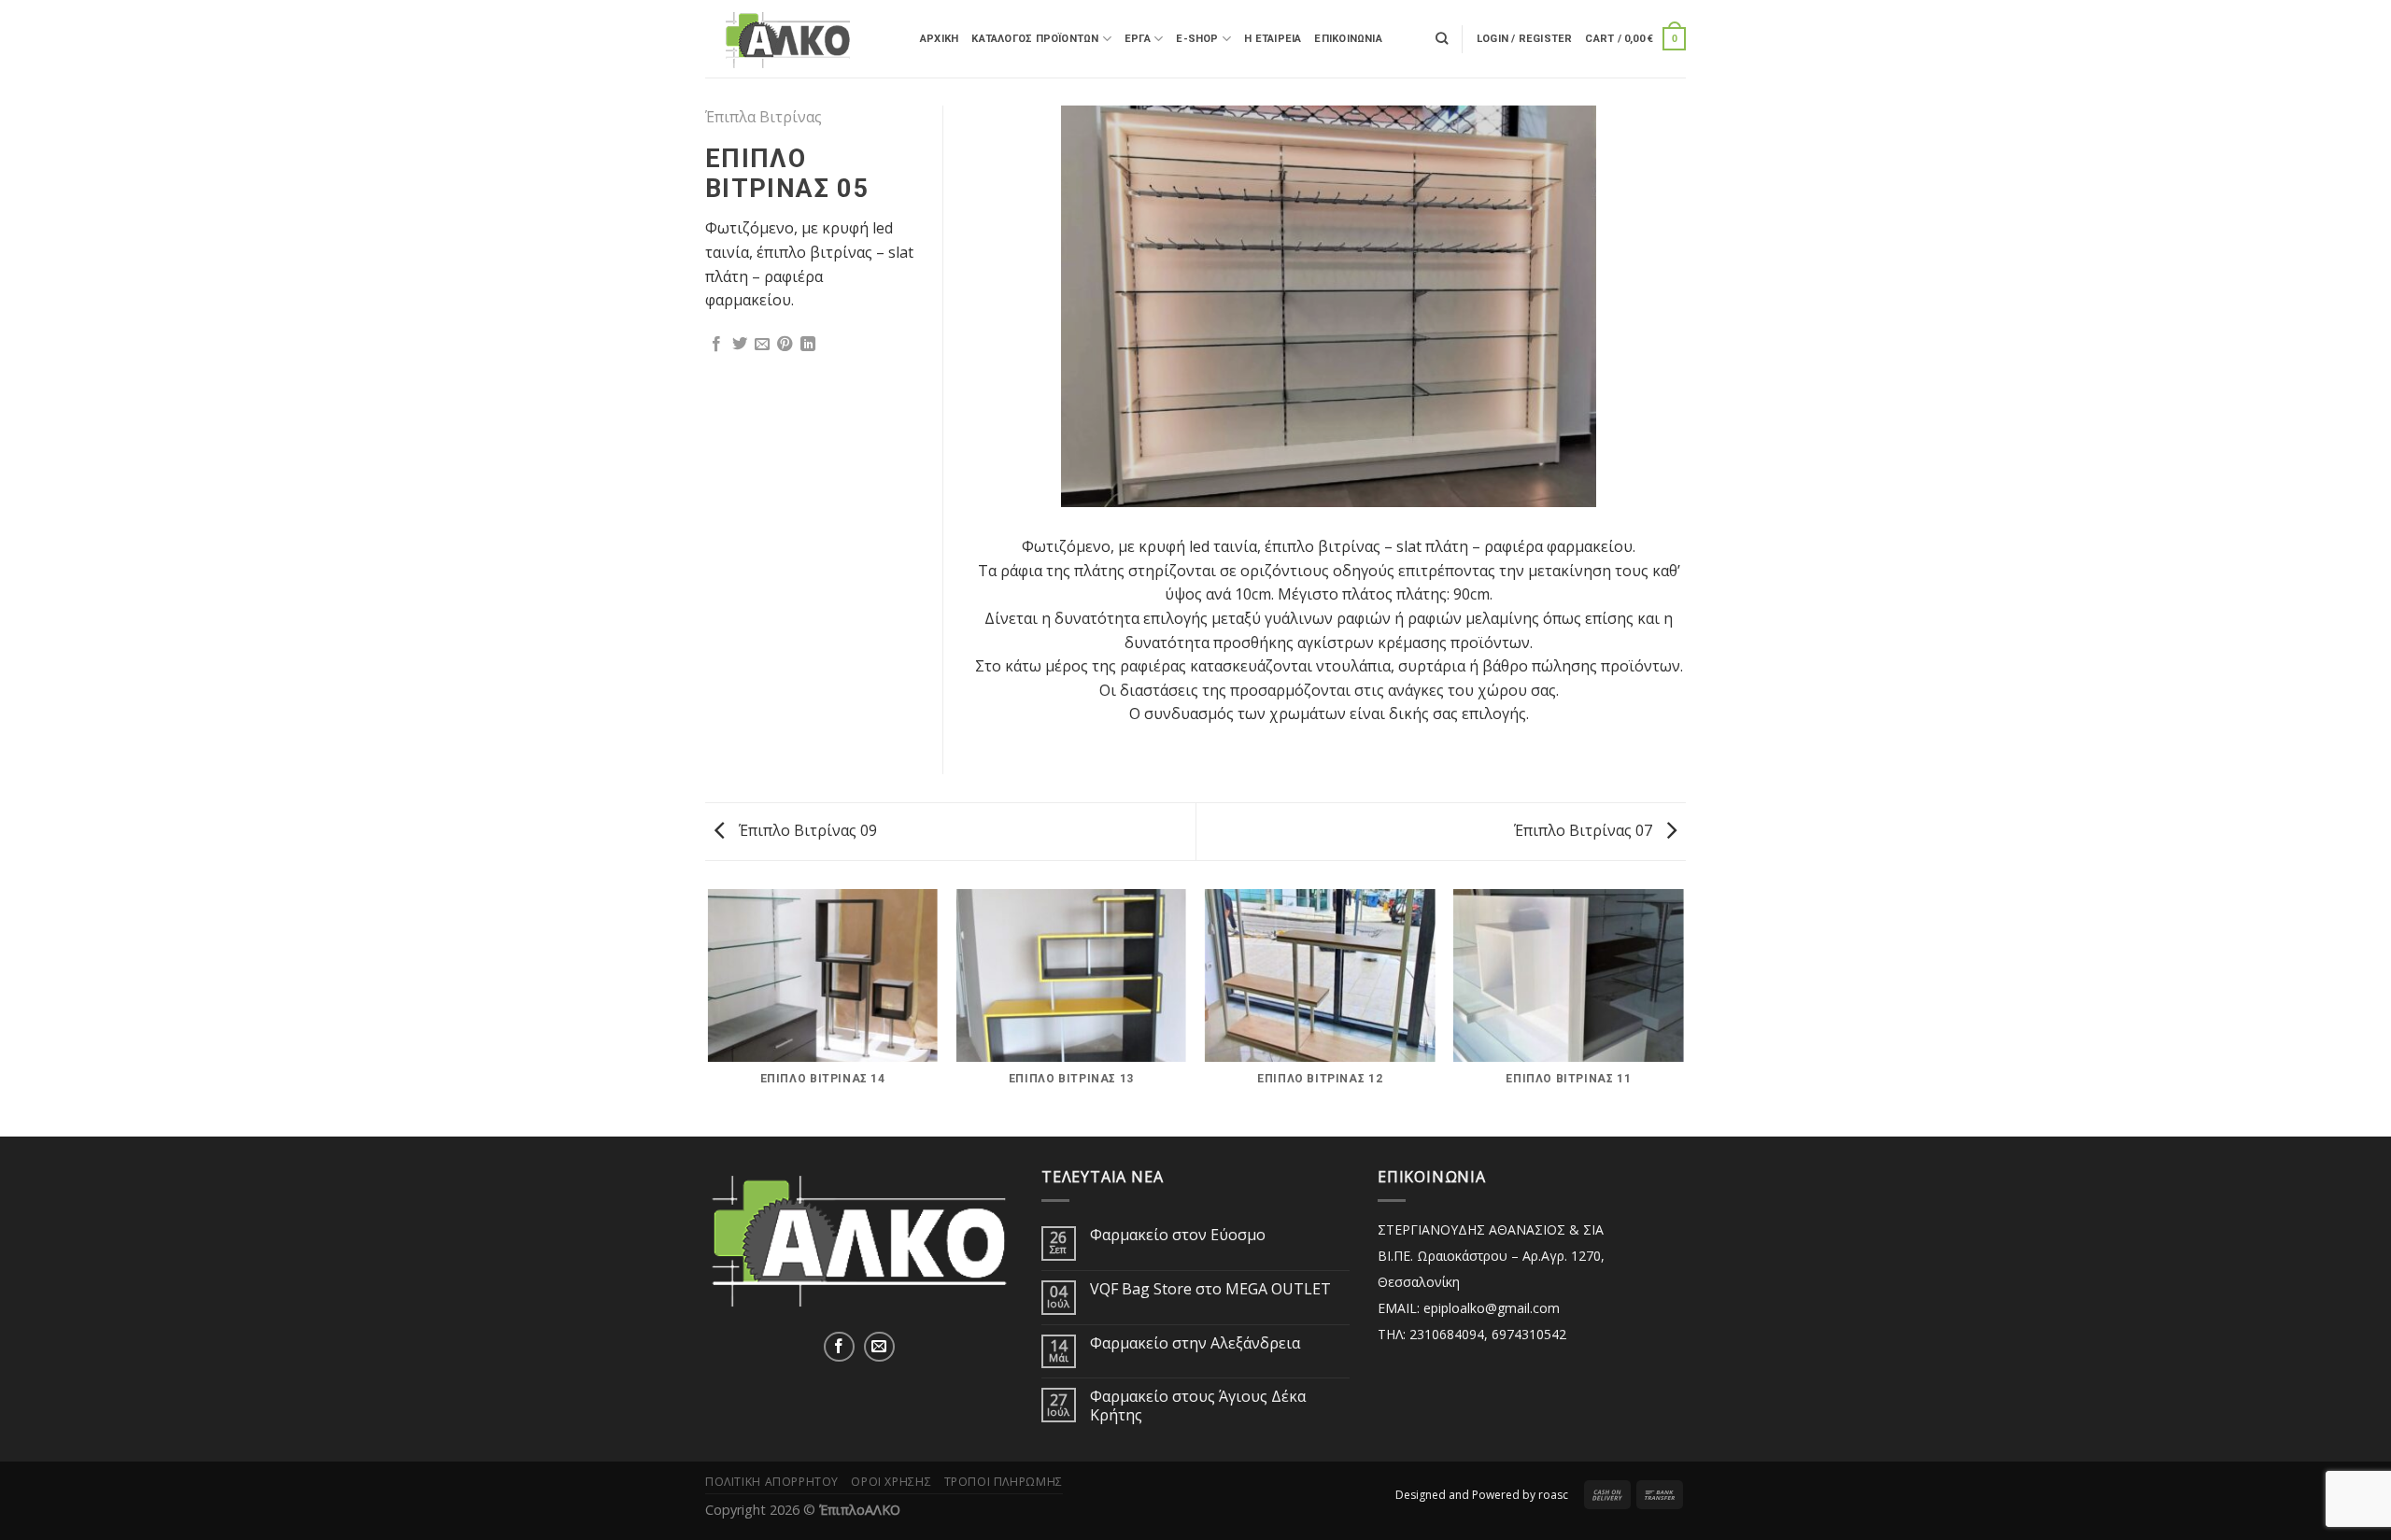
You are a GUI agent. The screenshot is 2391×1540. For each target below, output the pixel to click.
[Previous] (982, 304)
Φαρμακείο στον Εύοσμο (1178, 1235)
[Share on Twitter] (740, 345)
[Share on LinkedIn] (808, 345)
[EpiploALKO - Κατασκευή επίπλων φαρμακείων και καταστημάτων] (799, 38)
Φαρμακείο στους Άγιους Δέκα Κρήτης (1198, 1406)
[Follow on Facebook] (839, 1347)
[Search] (1442, 38)
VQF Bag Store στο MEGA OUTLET (1210, 1289)
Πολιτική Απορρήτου (772, 1482)
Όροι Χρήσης (891, 1482)
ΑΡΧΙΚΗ (939, 39)
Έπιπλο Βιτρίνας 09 (806, 830)
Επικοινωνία (1348, 39)
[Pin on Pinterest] (785, 345)
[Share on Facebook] (716, 345)
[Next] (1676, 304)
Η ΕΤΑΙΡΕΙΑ (1273, 39)
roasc (1553, 1495)
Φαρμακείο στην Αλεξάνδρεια (1195, 1343)
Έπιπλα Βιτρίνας (764, 117)
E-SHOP (1197, 39)
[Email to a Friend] (762, 345)
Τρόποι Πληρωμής (1004, 1482)
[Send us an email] (879, 1347)
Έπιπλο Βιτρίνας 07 (1585, 830)
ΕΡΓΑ (1138, 39)
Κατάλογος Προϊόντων (1035, 39)
